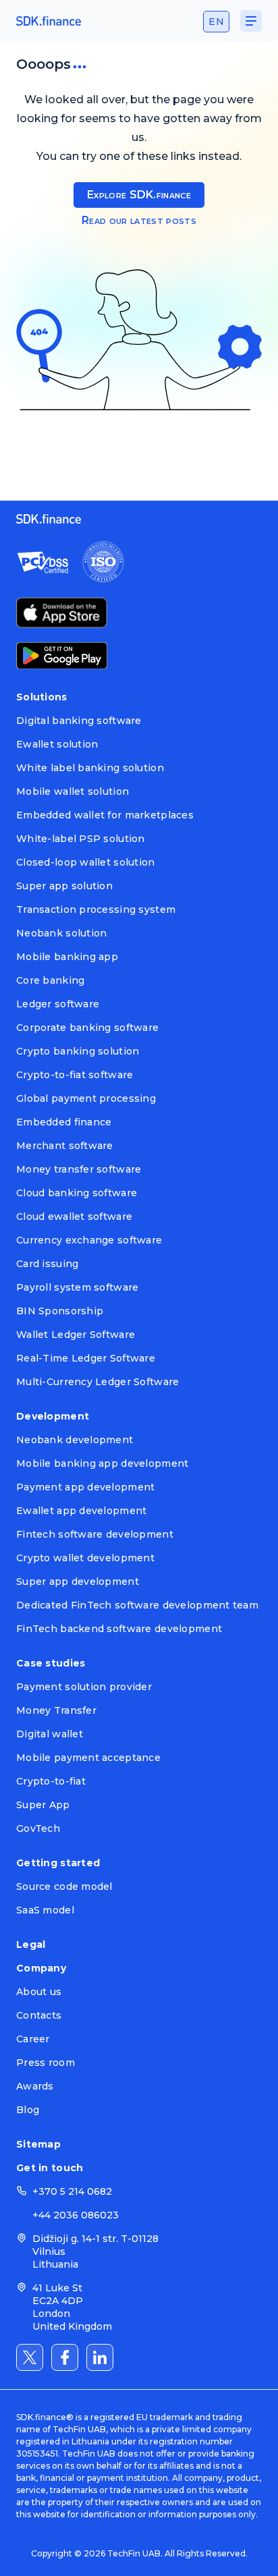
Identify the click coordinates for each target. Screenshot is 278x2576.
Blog (28, 2110)
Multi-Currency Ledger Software (98, 1382)
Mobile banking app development (102, 1463)
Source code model (64, 1886)
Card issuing (47, 1264)
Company (41, 1968)
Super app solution (64, 886)
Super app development (78, 1581)
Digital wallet (50, 1734)
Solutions (42, 697)
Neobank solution (61, 933)
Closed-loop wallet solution (86, 862)
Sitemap (38, 2144)
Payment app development (85, 1487)
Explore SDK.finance (139, 195)
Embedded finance (64, 1122)
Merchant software (65, 1146)
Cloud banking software (77, 1193)
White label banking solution (90, 768)
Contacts (39, 2015)
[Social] (30, 2357)
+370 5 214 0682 (72, 2191)
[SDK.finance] (49, 21)
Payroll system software (77, 1287)
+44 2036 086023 (76, 2215)
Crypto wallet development (85, 1558)
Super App (43, 1805)
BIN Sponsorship (60, 1311)
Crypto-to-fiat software (75, 1075)
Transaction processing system (96, 909)
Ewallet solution (57, 744)
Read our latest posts (139, 220)
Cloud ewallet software (74, 1216)
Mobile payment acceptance (88, 1758)
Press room (46, 2063)
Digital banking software (79, 721)
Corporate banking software (87, 1028)
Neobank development (75, 1440)
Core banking (50, 980)
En (216, 22)
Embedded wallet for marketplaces (105, 815)
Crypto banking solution (78, 1051)
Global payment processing (86, 1098)
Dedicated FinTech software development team (137, 1605)
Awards (35, 2086)
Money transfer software (79, 1169)
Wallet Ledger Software (76, 1335)
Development (53, 1416)
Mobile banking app (67, 957)
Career (33, 2039)
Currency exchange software (89, 1240)
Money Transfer (56, 1710)
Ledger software (58, 1004)
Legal (31, 1944)
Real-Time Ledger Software (86, 1358)
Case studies (51, 1663)
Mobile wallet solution (73, 791)
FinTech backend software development (119, 1629)
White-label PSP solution (81, 839)
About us (39, 1992)
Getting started (58, 1863)
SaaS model (45, 1910)
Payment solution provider (84, 1687)
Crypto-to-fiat (51, 1781)
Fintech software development (95, 1534)
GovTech (38, 1828)
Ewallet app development (81, 1511)
